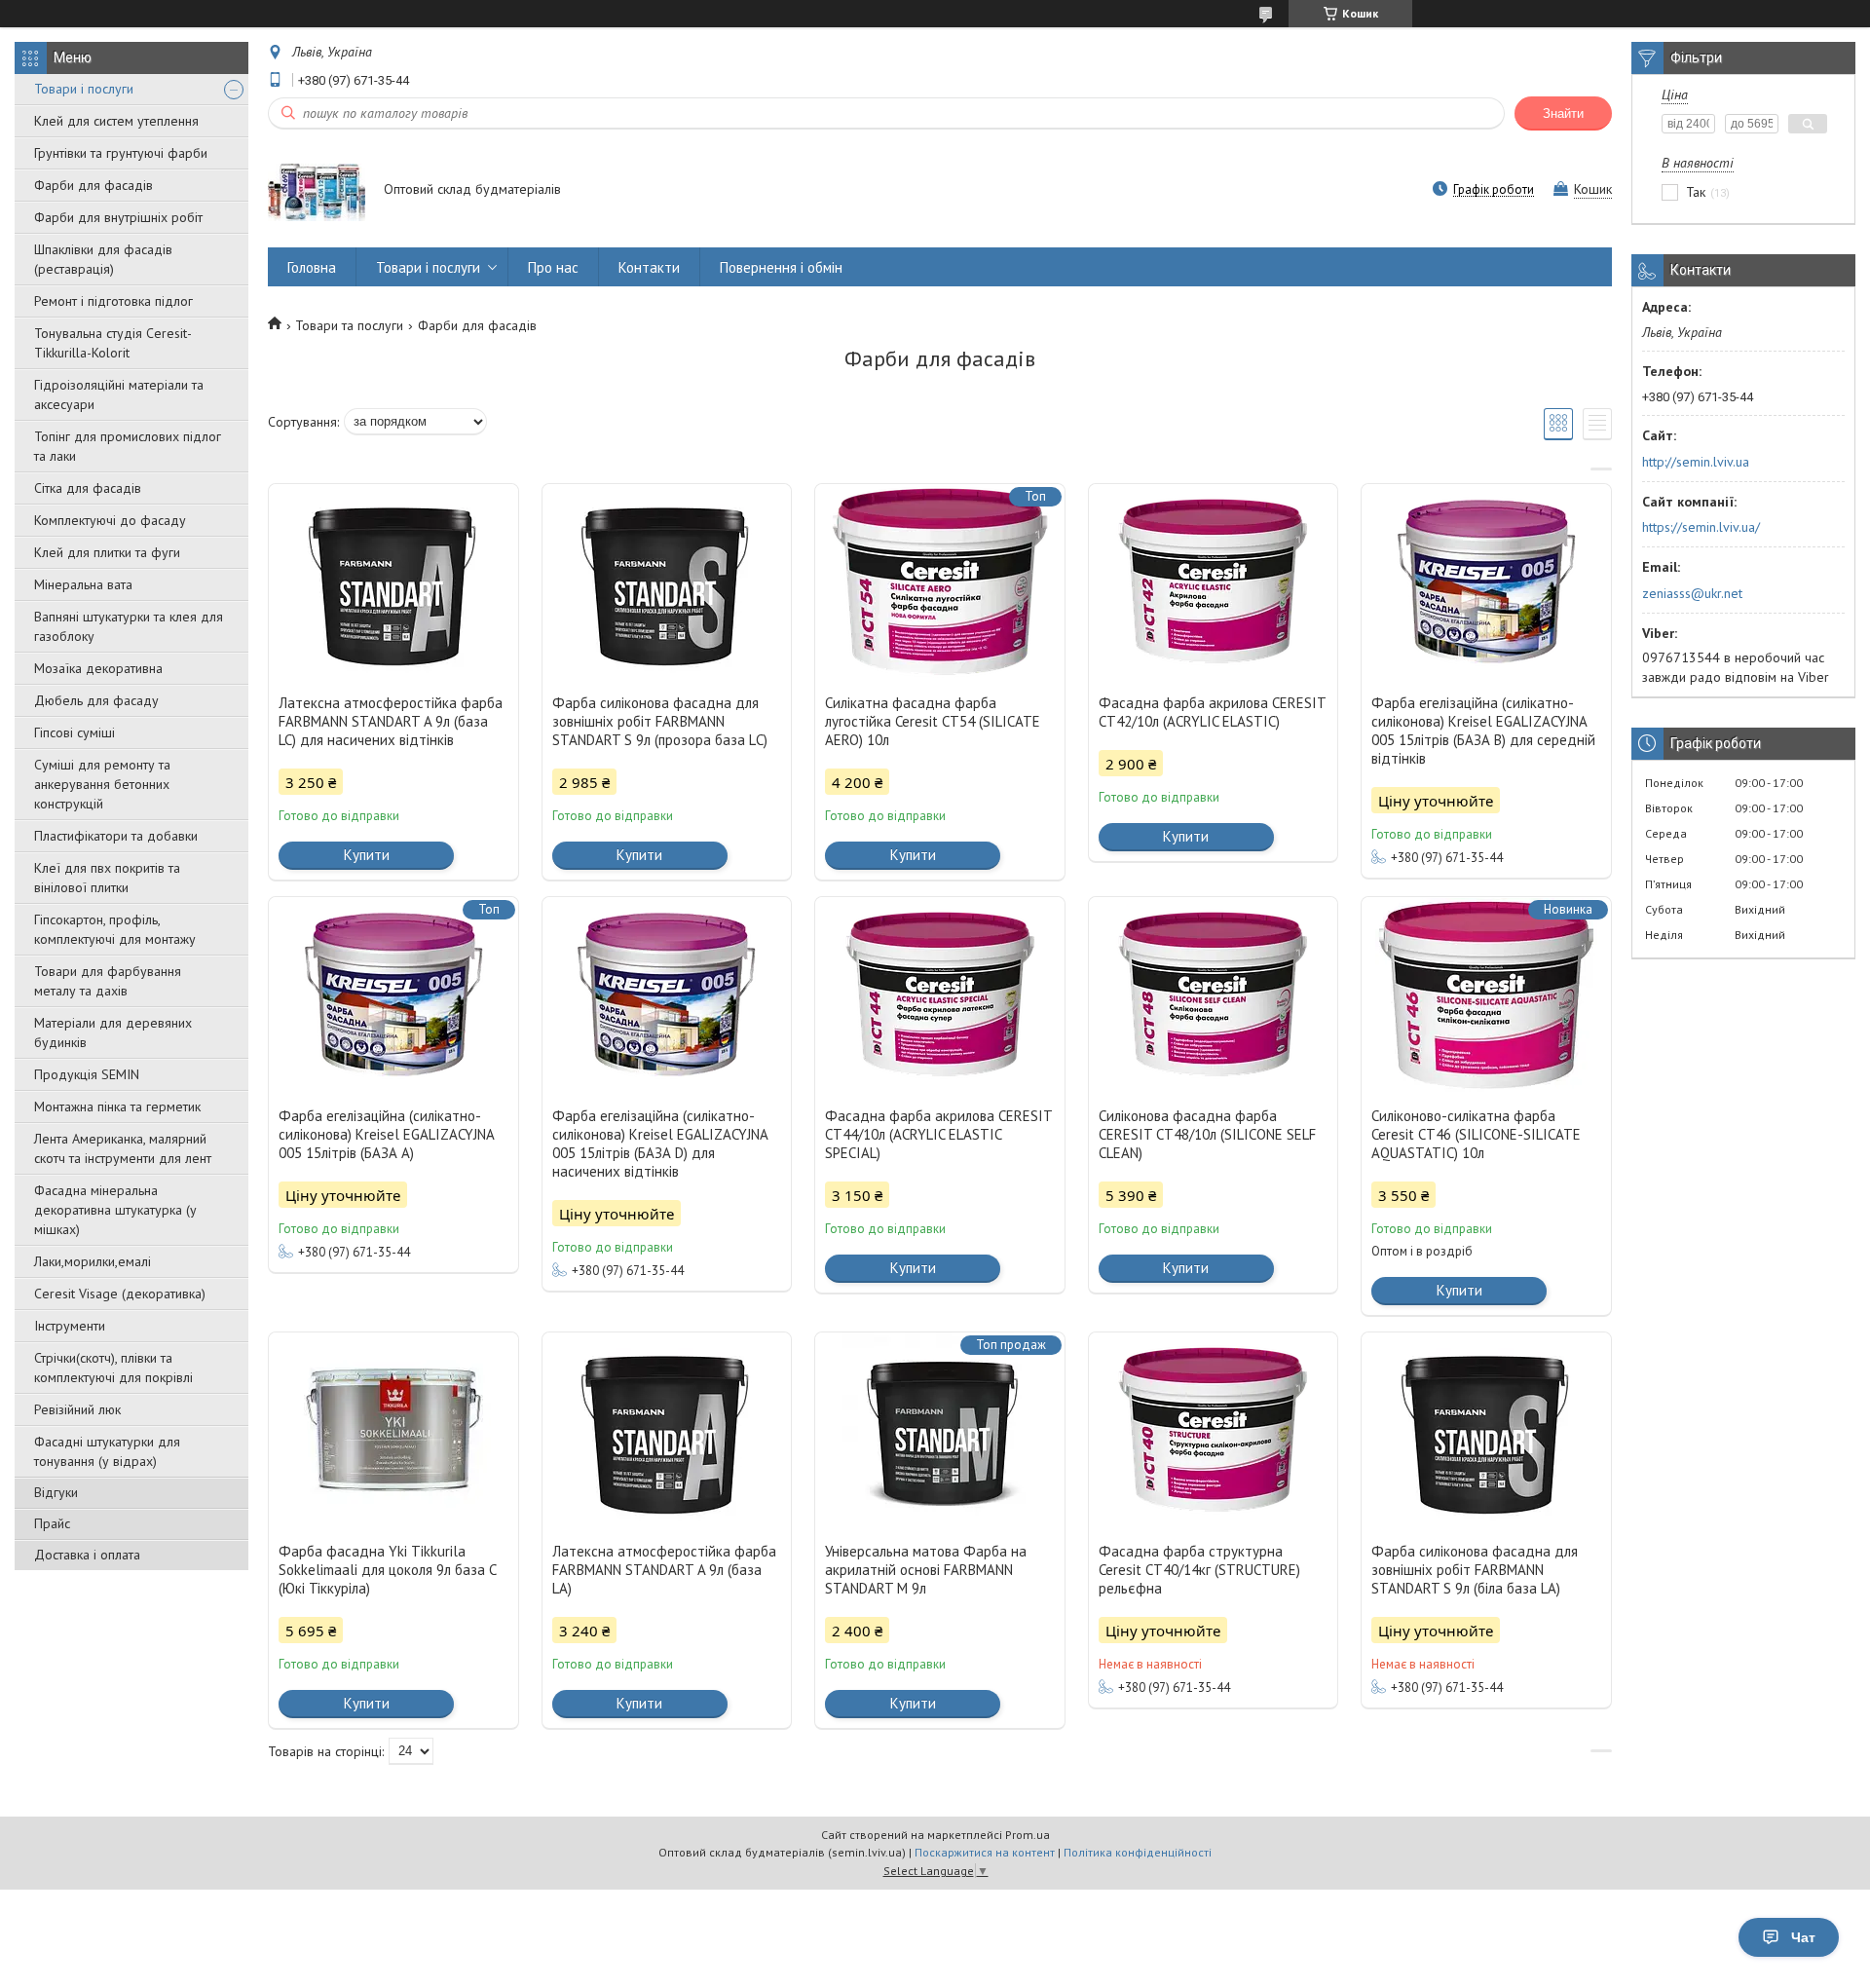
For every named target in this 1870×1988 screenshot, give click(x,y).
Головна (312, 267)
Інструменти (70, 1326)
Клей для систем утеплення (116, 121)
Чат (1803, 1937)
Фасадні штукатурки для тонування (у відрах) (107, 1451)
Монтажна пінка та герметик (117, 1107)
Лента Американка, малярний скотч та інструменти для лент (123, 1148)
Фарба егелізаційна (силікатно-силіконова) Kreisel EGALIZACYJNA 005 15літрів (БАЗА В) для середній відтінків (1483, 731)
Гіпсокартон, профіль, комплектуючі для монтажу (115, 929)
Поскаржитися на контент (985, 1852)
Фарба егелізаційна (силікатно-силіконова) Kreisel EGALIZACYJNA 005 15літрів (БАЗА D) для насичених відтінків (660, 1144)
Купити (367, 855)
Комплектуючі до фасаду (110, 520)
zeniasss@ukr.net (1692, 593)
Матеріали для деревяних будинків (113, 1032)
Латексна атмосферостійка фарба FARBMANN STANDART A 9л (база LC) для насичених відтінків (391, 721)
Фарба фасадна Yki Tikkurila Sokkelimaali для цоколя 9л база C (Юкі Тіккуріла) (387, 1570)
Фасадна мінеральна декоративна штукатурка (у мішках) (115, 1210)
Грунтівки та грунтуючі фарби (121, 153)
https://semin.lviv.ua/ (1701, 527)
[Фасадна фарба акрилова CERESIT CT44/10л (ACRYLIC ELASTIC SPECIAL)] (940, 994)
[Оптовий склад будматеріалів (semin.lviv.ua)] (317, 191)
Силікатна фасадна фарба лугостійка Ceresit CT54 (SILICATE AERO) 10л (933, 721)
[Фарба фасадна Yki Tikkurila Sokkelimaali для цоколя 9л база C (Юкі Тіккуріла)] (393, 1430)
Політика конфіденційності (1138, 1852)
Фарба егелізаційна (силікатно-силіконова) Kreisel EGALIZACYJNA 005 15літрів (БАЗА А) (386, 1134)
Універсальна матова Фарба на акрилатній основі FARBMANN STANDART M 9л (926, 1570)
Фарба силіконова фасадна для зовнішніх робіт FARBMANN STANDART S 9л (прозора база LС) (660, 721)
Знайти (1563, 113)
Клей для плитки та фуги (107, 552)
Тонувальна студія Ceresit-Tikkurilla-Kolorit (113, 343)
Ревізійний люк (77, 1409)
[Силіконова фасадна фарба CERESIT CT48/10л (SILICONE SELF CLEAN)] (1214, 994)
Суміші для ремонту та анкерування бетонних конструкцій (102, 784)
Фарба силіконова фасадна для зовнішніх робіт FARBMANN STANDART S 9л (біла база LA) (1475, 1570)
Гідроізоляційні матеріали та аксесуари (119, 394)
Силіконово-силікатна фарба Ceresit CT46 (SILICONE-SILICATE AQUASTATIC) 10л (1476, 1134)
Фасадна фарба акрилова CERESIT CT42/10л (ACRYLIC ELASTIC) (1212, 712)
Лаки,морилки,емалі (93, 1261)
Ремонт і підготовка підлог (113, 301)
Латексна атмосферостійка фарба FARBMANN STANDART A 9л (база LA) (664, 1570)
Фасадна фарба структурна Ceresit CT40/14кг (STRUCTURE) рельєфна (1199, 1570)
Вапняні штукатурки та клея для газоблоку (129, 626)
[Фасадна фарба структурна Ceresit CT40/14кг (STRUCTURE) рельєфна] (1214, 1430)
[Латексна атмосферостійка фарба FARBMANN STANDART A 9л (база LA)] (667, 1430)
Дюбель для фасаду (96, 700)
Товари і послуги (84, 89)
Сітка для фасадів (88, 488)
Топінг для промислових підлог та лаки (128, 446)
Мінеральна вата (83, 584)
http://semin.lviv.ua (1696, 462)
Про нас (553, 267)
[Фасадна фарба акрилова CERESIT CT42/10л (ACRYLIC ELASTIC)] (1214, 581)
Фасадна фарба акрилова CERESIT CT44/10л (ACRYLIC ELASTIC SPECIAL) (938, 1134)
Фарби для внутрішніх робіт (118, 217)
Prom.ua (1028, 1835)
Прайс (52, 1523)
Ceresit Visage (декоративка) (120, 1294)
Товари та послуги (349, 325)
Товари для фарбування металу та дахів (108, 981)
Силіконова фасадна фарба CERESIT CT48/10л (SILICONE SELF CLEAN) (1207, 1134)
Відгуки (56, 1492)
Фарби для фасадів (93, 185)
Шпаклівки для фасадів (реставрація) (103, 259)
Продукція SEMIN (87, 1074)
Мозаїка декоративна (98, 668)
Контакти (649, 267)
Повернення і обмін (781, 267)
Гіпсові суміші (75, 732)
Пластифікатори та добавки (116, 836)
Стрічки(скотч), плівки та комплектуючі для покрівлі (113, 1368)
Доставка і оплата (87, 1555)
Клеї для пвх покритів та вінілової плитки (107, 878)
